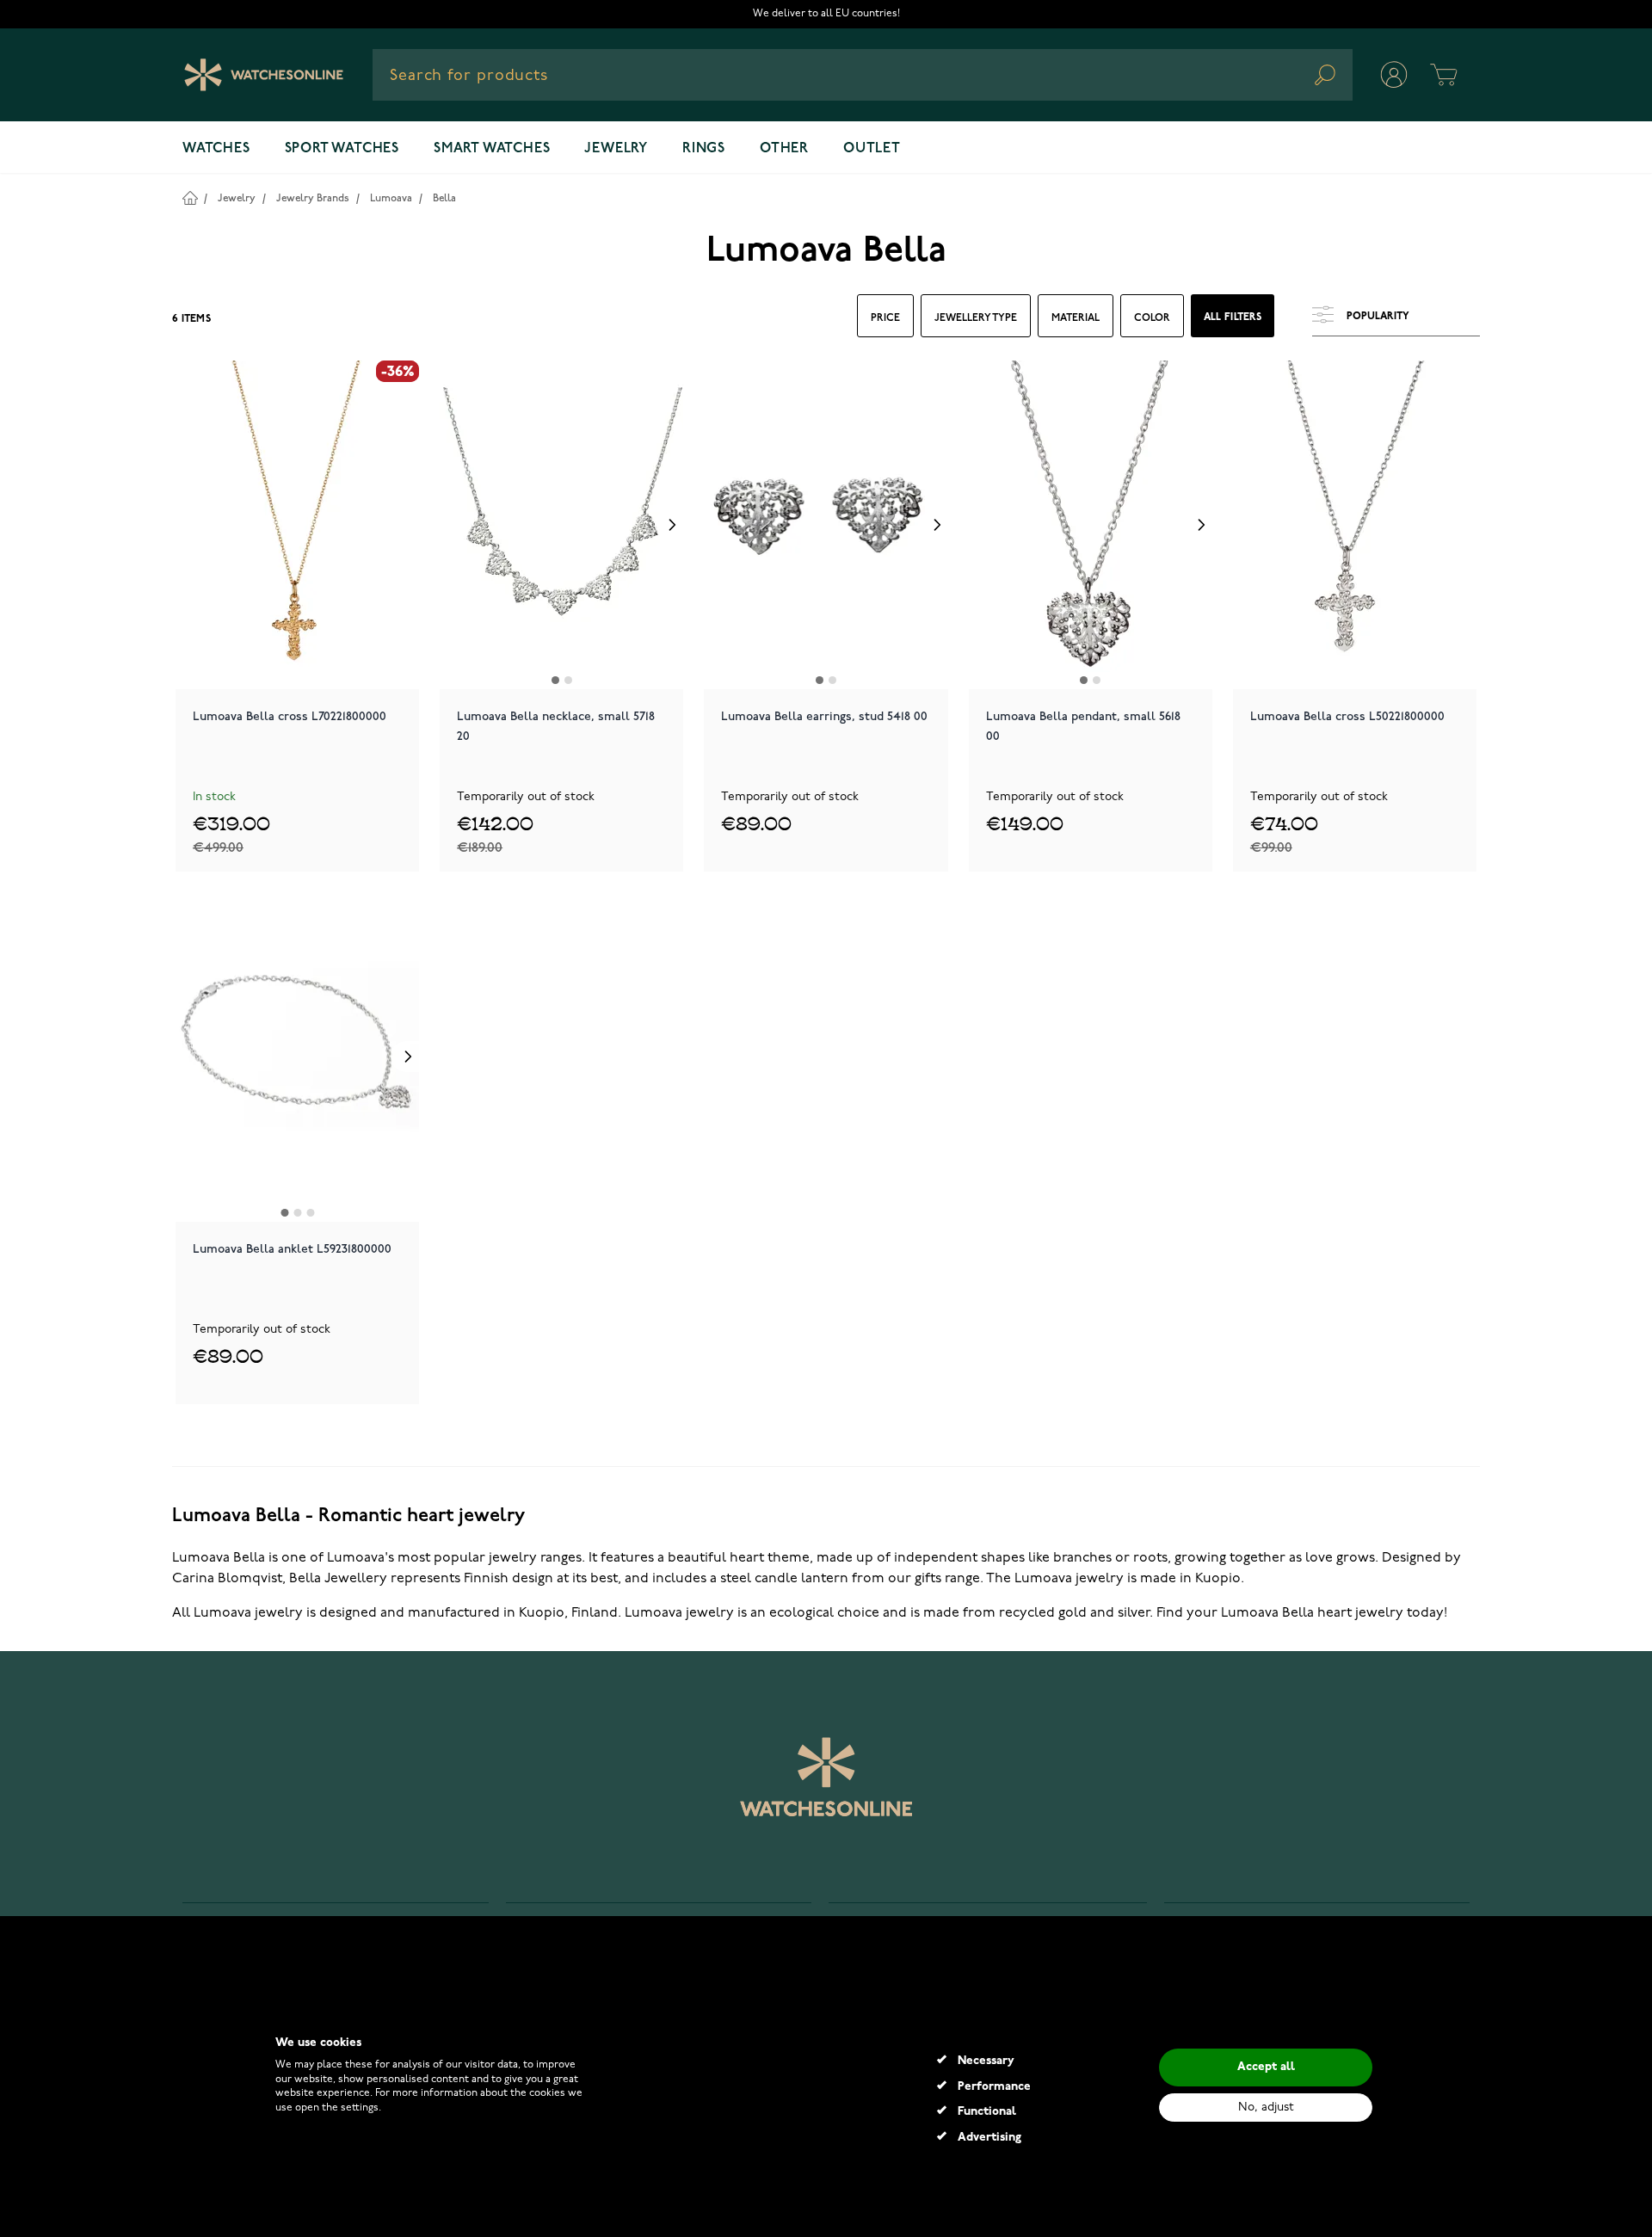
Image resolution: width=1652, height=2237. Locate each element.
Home (190, 197)
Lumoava (391, 198)
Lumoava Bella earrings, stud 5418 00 (824, 716)
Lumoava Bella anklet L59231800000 (292, 1249)
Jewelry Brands (313, 198)
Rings (704, 149)
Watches (216, 149)
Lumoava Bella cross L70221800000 (290, 716)
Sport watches (342, 149)
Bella (444, 198)
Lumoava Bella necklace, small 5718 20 (556, 726)
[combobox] (863, 75)
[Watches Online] (264, 75)
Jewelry (616, 149)
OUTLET (872, 149)
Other (784, 149)
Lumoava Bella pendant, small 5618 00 (1083, 726)
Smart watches (492, 149)
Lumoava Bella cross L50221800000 (1347, 716)
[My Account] (1394, 75)
